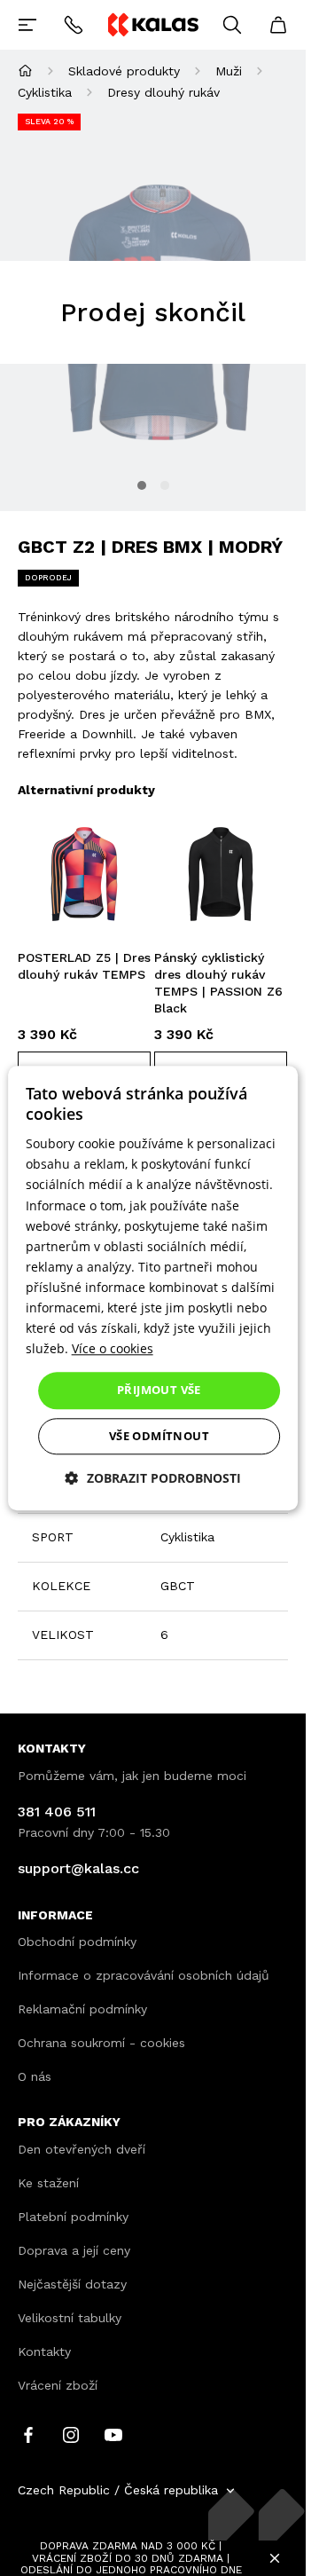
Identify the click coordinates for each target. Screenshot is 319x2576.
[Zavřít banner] (275, 2558)
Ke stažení (48, 2183)
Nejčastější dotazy (72, 2284)
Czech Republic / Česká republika (118, 2490)
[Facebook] (28, 2434)
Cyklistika (45, 92)
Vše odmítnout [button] (159, 1436)
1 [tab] (142, 485)
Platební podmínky (73, 2217)
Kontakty (44, 2351)
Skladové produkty (124, 71)
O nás (35, 2076)
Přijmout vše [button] (159, 1390)
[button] (153, 1478)
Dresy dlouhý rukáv (163, 92)
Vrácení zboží (58, 2385)
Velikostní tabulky (70, 2318)
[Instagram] (71, 2434)
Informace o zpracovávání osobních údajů (144, 1975)
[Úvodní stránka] (25, 71)
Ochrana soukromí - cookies (101, 2043)
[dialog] (153, 1288)
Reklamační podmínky (82, 2009)
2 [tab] (165, 485)
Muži (229, 71)
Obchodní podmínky (77, 1942)
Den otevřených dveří (82, 2149)
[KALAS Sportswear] (152, 24)
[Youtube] (113, 2434)
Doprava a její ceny (74, 2250)
